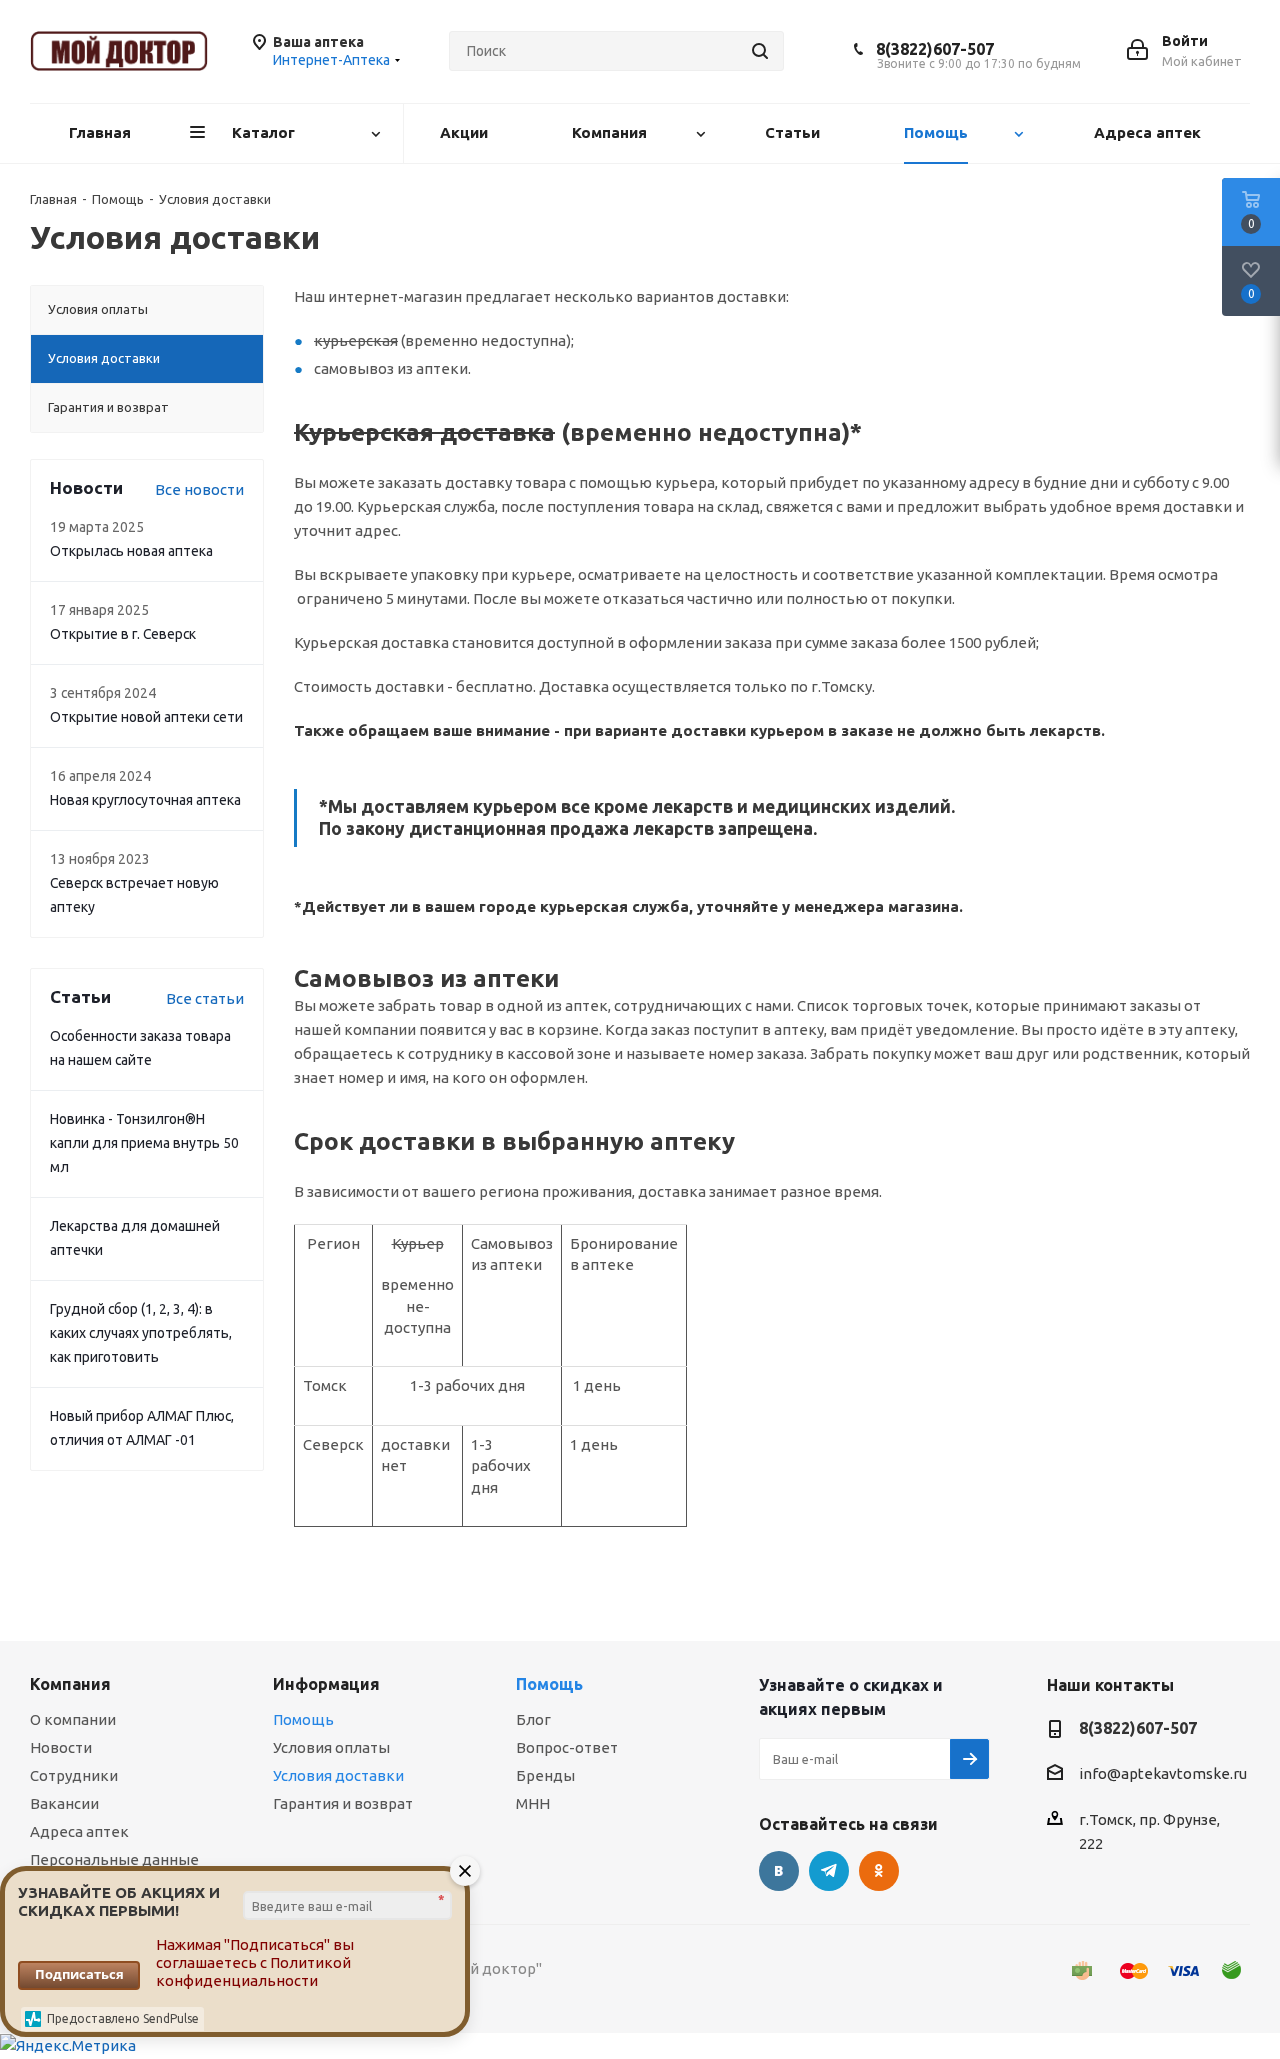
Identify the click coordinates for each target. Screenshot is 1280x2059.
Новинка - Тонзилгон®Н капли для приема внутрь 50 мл (144, 1143)
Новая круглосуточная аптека (145, 800)
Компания (70, 1684)
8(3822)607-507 (935, 49)
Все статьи (205, 998)
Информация (326, 1684)
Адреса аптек (79, 1831)
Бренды (545, 1775)
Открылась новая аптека (131, 551)
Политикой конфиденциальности (253, 1971)
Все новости (199, 489)
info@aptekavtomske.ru (1163, 1773)
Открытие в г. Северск (123, 634)
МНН (533, 1803)
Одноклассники (879, 1871)
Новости (61, 1747)
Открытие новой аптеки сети (146, 717)
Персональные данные (114, 1859)
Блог (533, 1719)
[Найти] (760, 51)
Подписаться (79, 1974)
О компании (73, 1719)
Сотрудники (74, 1775)
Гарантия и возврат (343, 1803)
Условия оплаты (331, 1747)
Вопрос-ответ (567, 1747)
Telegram (829, 1871)
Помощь (303, 1719)
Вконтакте (779, 1871)
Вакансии (64, 1803)
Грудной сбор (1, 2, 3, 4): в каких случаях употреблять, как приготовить (141, 1333)
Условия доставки (338, 1775)
